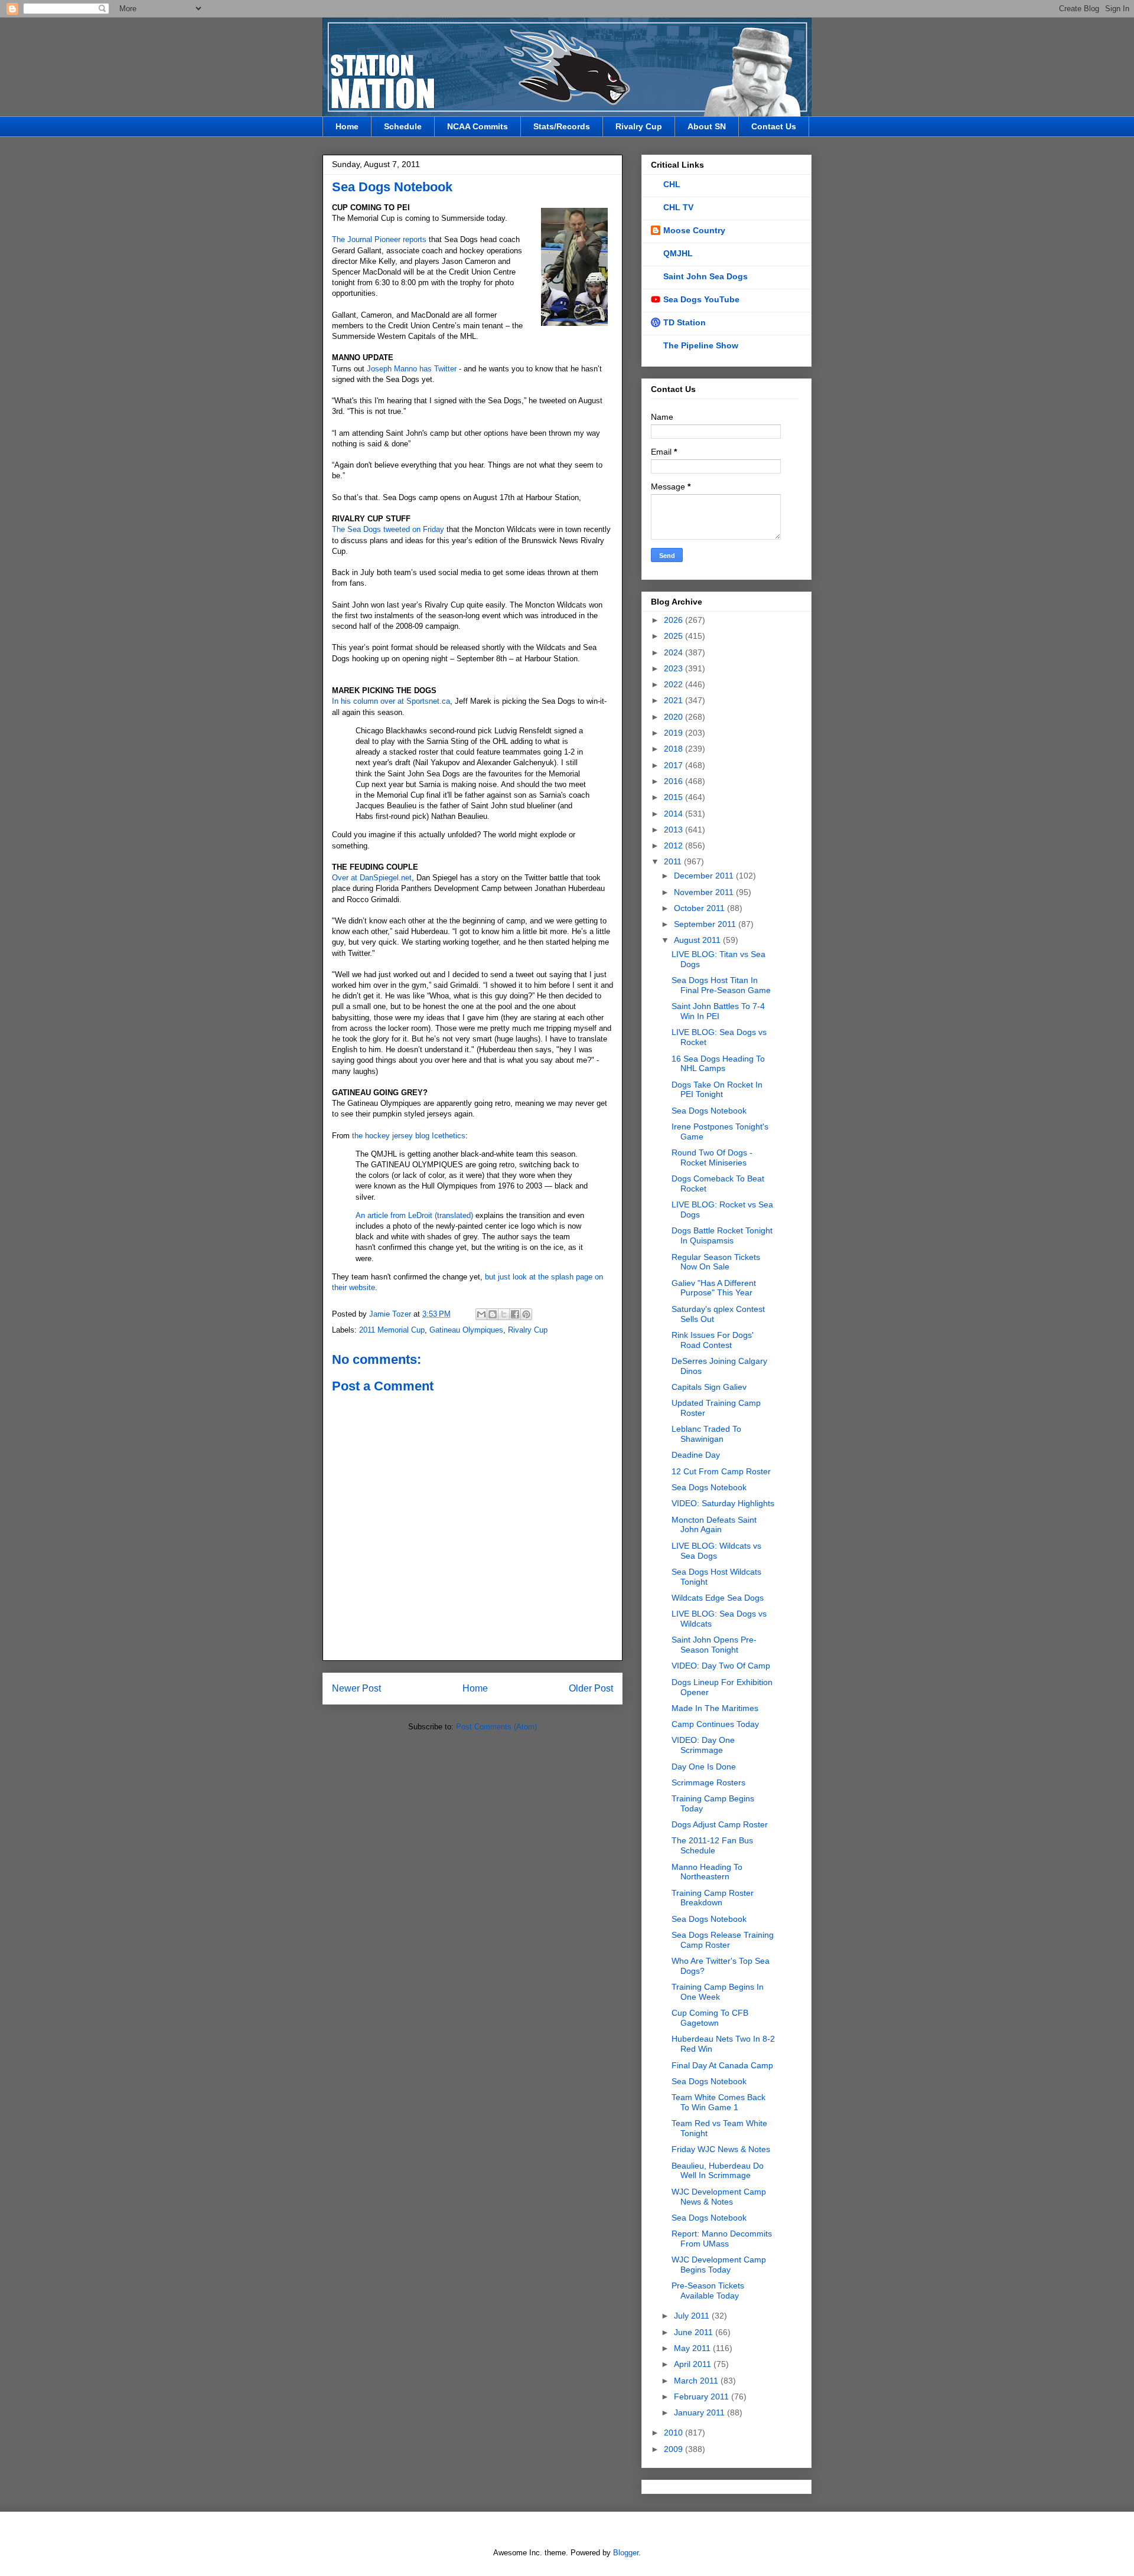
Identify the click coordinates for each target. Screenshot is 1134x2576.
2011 (674, 861)
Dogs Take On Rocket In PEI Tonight (717, 1090)
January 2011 (700, 2412)
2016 (674, 781)
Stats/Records (562, 126)
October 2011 (700, 908)
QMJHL (678, 253)
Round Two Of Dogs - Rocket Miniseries (712, 1158)
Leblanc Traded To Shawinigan (706, 1434)
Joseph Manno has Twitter (412, 369)
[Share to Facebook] (515, 1314)
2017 (674, 765)
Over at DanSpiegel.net (372, 878)
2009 (674, 2449)
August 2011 (698, 940)
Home (347, 126)
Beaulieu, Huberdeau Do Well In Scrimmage (718, 2171)
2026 (674, 620)
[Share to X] (504, 1314)
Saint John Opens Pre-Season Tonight (714, 1645)
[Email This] (481, 1314)
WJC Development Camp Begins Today (719, 2265)
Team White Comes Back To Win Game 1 (718, 2102)
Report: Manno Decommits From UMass (722, 2239)
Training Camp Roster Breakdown (713, 1898)
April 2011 (694, 2364)
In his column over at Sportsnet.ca (391, 701)
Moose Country (694, 230)
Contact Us (774, 126)
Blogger (626, 2553)
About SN (707, 126)
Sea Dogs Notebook (709, 1111)
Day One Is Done (704, 1767)
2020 (674, 717)
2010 (674, 2433)
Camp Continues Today (715, 1724)
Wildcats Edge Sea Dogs (718, 1598)
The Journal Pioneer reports (379, 239)
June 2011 (695, 2332)
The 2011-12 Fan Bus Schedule (712, 1845)
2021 (674, 700)
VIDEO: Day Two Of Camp (721, 1666)
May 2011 (693, 2348)
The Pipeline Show (701, 345)
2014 (674, 814)
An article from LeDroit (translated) (414, 1215)
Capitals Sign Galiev (709, 1387)
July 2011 (693, 2316)
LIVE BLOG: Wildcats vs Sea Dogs (716, 1551)
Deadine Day (696, 1455)
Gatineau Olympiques (466, 1330)
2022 (674, 684)
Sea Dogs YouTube (701, 299)
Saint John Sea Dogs (706, 276)
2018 (674, 749)
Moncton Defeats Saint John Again (714, 1525)
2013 (674, 830)
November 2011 (705, 892)
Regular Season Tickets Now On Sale (716, 1262)
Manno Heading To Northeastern (707, 1872)
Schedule (403, 126)
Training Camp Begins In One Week (718, 1992)
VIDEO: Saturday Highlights (723, 1503)
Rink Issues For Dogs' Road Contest (713, 1340)
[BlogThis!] (493, 1314)
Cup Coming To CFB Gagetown (710, 2018)
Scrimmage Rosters (708, 1782)
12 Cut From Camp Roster (721, 1471)
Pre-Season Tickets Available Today (708, 2291)
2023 (674, 668)
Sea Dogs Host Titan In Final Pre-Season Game (721, 985)
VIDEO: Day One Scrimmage (703, 1745)
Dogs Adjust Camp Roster (720, 1824)
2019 (674, 733)
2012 (674, 845)
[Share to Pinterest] (526, 1314)
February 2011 (703, 2397)
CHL (672, 184)
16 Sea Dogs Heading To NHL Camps (718, 1064)
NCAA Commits (478, 126)
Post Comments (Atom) (496, 1727)
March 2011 (697, 2381)
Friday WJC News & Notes (721, 2149)
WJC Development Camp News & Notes (719, 2197)
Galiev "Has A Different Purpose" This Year (714, 1288)
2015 (674, 797)
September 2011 (706, 924)
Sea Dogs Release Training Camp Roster (723, 1940)
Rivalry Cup (639, 126)
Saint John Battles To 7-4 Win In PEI (718, 1011)
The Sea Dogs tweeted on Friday (388, 529)
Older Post (591, 1688)
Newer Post (356, 1688)
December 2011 (705, 876)
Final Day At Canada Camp (722, 2065)
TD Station (685, 322)
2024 (674, 652)
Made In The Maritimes (715, 1708)
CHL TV (678, 207)
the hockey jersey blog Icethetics (408, 1136)
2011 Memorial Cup (392, 1330)
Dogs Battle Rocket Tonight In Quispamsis (722, 1235)
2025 (674, 636)
